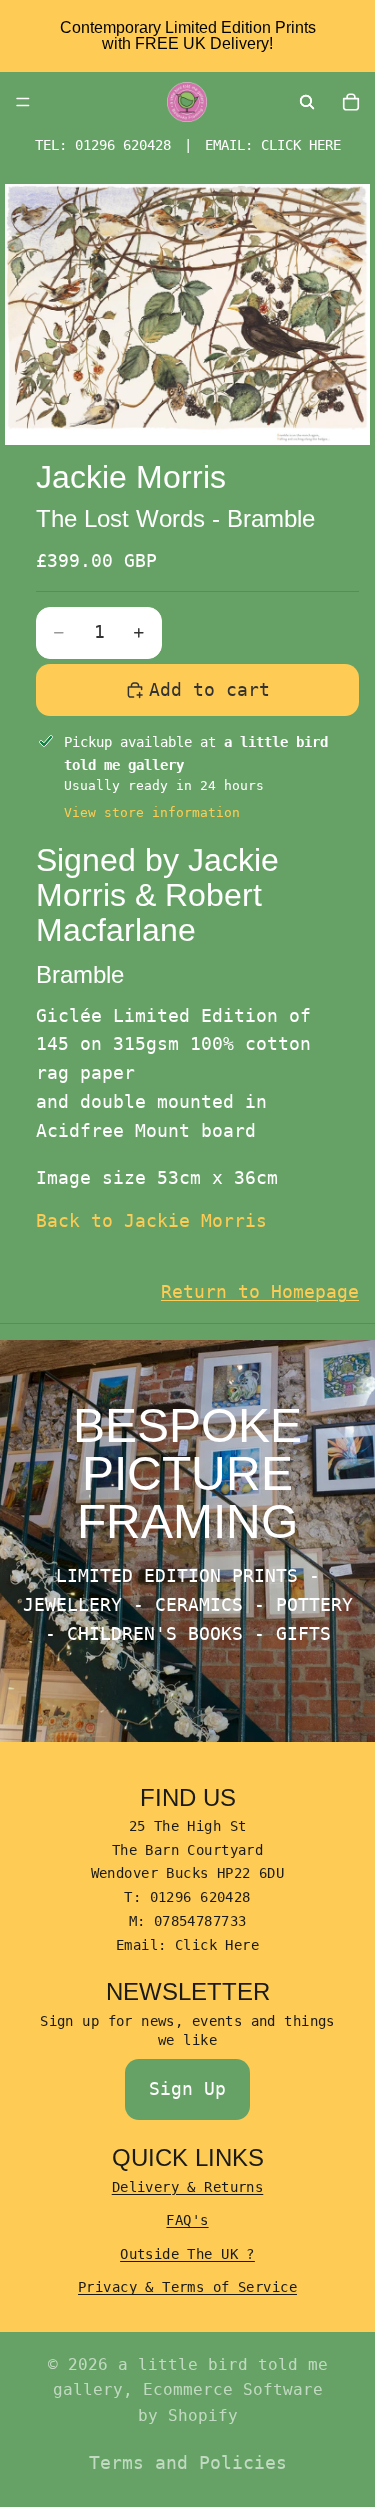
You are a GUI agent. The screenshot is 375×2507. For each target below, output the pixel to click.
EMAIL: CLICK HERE (273, 145)
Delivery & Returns (188, 2187)
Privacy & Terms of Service (187, 2287)
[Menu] (23, 102)
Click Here (217, 1945)
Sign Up (187, 2088)
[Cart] (351, 102)
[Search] (307, 102)
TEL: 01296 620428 (103, 145)
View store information (152, 812)
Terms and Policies (188, 2462)
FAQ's (187, 2220)
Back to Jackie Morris (151, 1220)
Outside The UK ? (187, 2254)
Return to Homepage (260, 1291)
